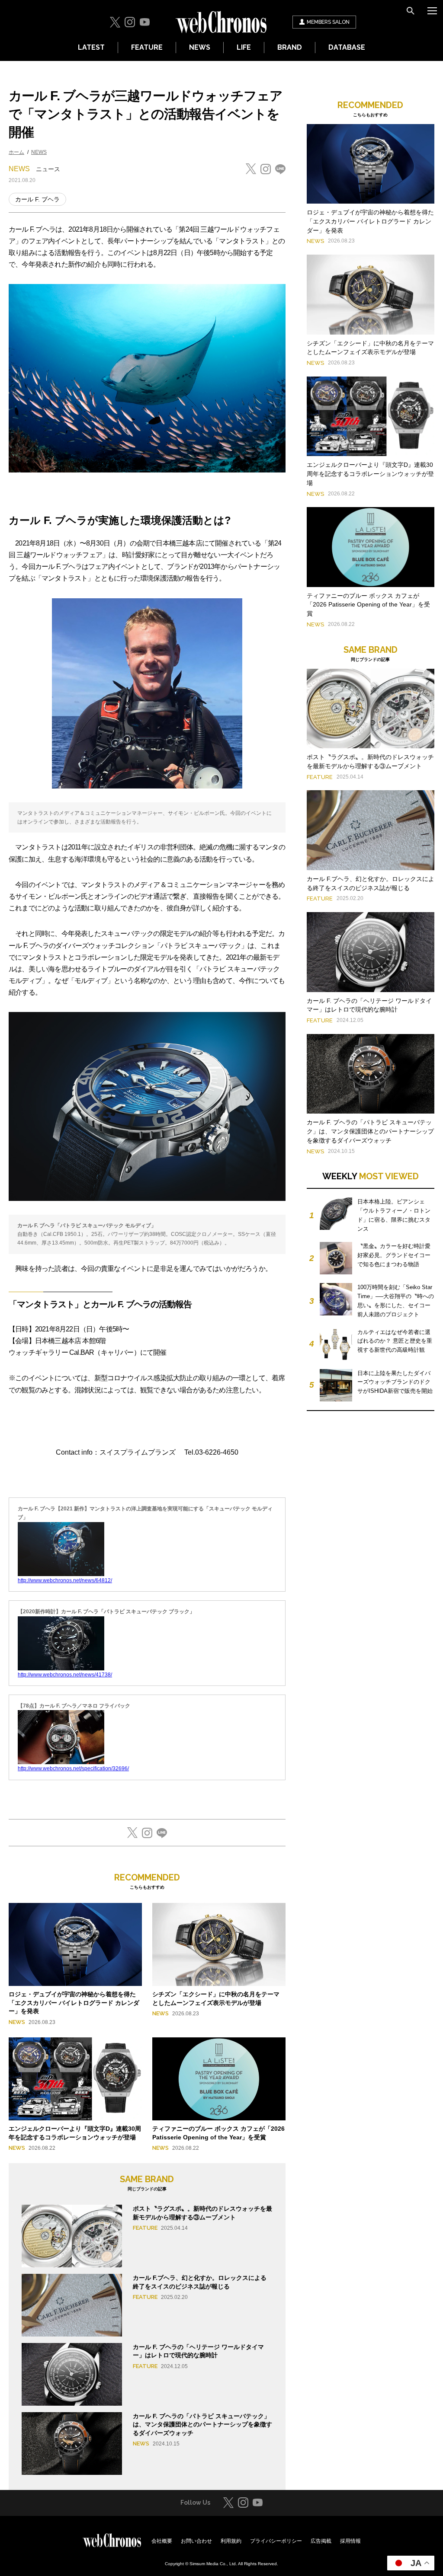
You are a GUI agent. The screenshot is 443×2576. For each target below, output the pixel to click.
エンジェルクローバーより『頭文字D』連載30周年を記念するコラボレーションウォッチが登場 (370, 474)
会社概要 (162, 2541)
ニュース (48, 169)
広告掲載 (321, 2541)
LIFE (244, 47)
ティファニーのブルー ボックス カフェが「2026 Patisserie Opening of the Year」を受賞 (368, 605)
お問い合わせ (196, 2541)
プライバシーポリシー (276, 2541)
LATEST (91, 47)
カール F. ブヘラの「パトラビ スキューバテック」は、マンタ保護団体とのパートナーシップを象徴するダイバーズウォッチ (202, 2424)
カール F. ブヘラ (37, 199)
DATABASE (347, 47)
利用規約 (231, 2541)
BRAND (290, 47)
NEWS (200, 47)
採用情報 (350, 2541)
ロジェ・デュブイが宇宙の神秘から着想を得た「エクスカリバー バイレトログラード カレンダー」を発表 (74, 2003)
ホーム (16, 152)
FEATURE (147, 47)
